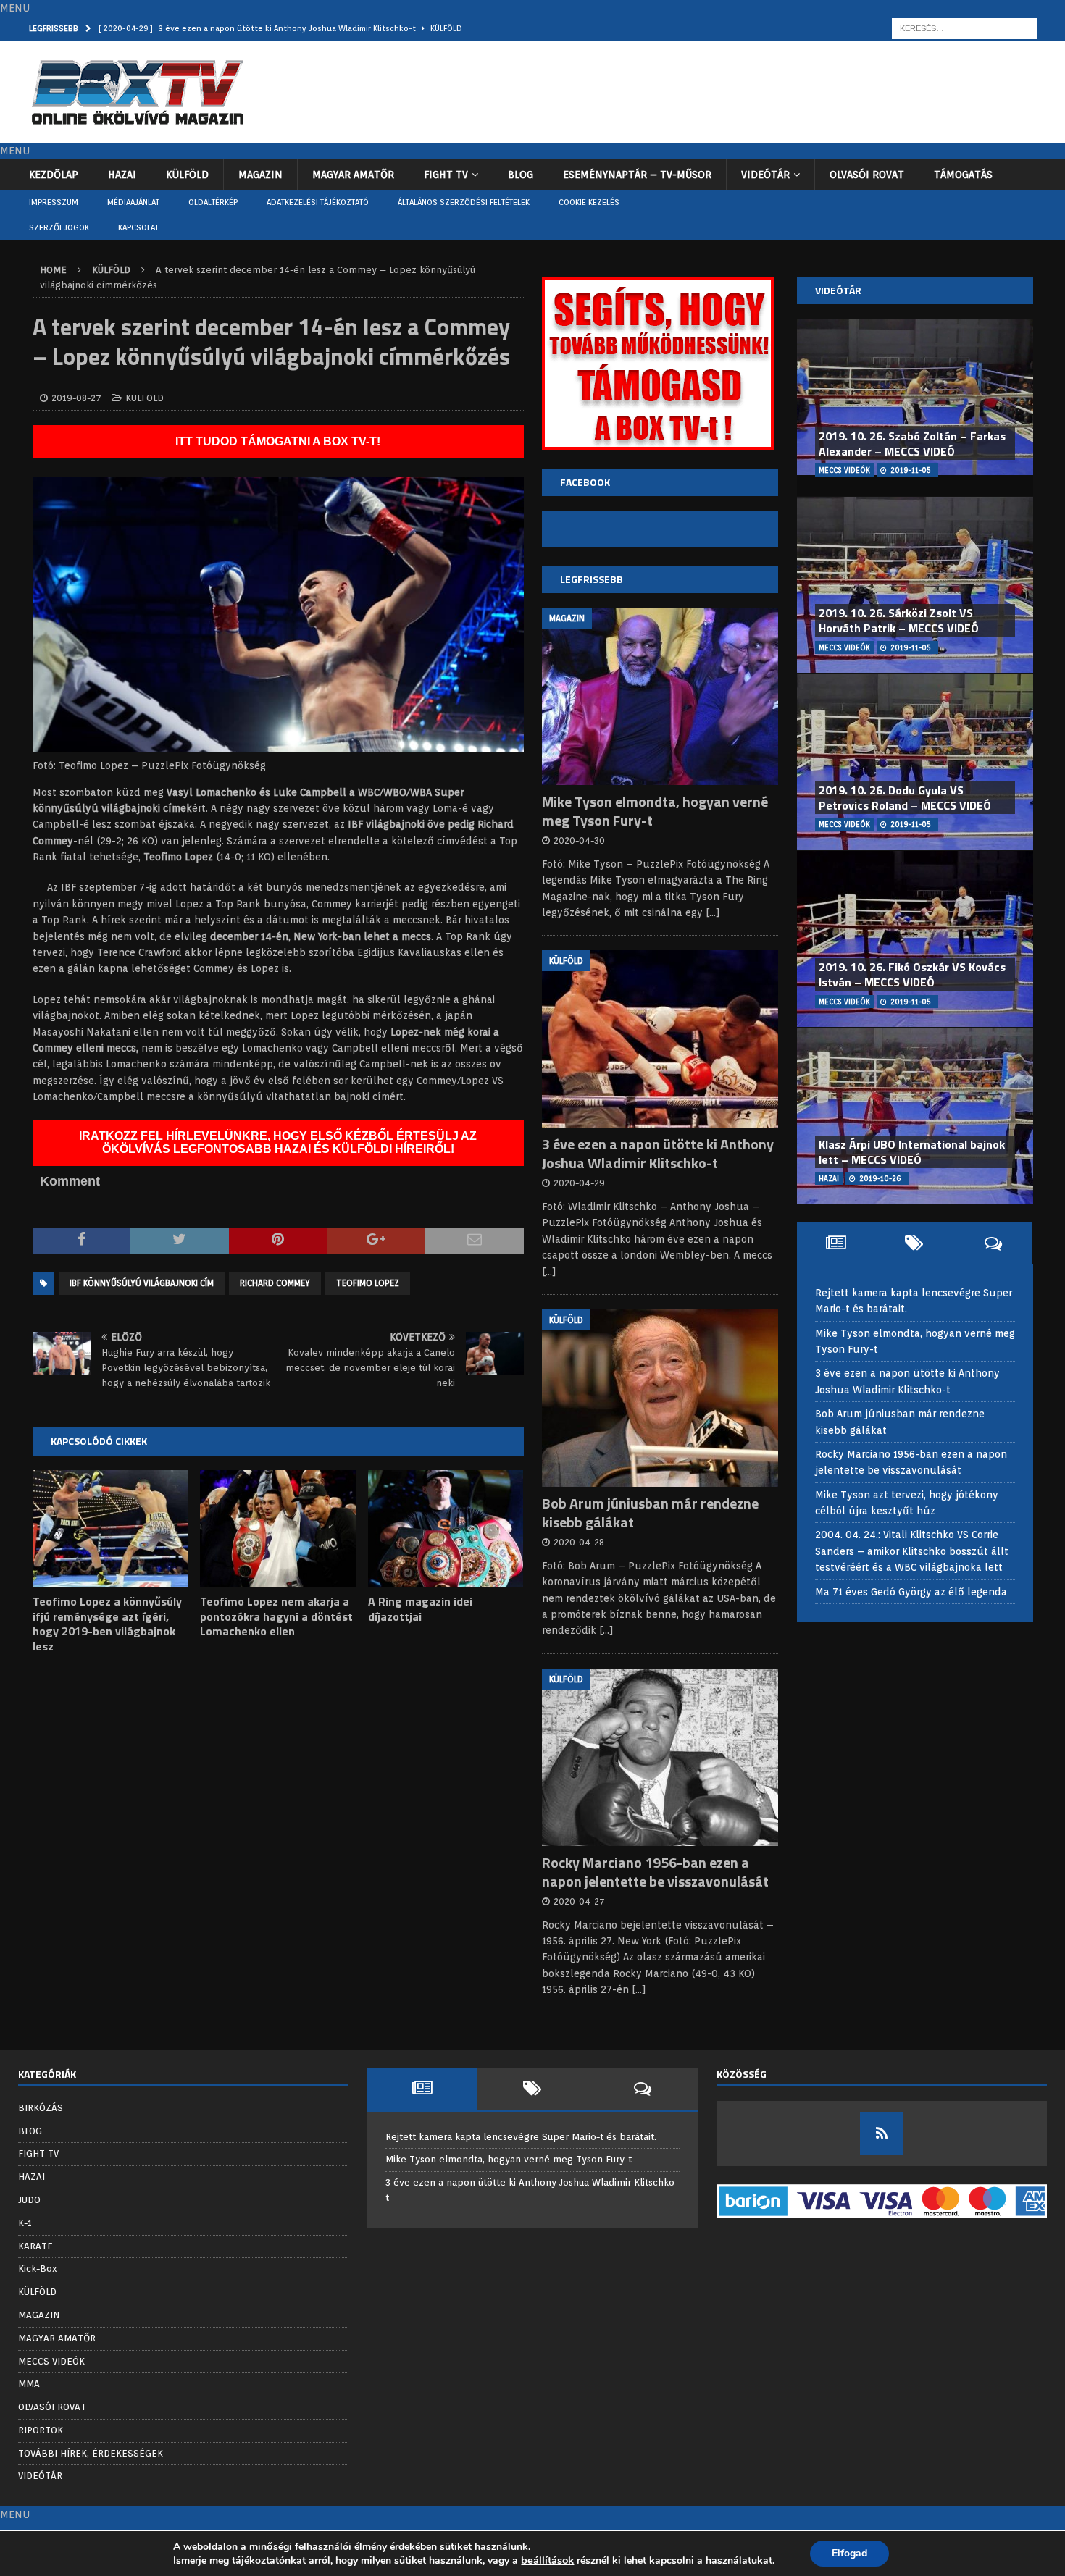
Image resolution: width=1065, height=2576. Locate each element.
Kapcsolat (138, 227)
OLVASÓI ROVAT (867, 175)
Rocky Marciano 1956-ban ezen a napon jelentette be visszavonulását (655, 1872)
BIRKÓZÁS (41, 2108)
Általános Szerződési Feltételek (464, 202)
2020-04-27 (579, 1901)
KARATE (35, 2246)
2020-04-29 (579, 1183)
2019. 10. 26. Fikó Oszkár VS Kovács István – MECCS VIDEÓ (912, 974)
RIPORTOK (41, 2430)
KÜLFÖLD (187, 175)
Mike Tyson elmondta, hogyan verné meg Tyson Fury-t (655, 811)
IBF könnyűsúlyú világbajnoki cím (142, 1283)
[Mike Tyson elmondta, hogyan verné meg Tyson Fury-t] (660, 696)
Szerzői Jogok (59, 227)
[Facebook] (882, 2134)
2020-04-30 (579, 840)
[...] (713, 912)
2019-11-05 (911, 470)
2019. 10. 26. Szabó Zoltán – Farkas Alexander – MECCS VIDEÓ (912, 444)
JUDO (29, 2200)
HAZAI (122, 175)
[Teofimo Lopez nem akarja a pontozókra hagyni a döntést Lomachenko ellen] (278, 1528)
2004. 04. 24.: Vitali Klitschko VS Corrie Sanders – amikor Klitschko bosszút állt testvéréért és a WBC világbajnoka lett (912, 1551)
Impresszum (54, 202)
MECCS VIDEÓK (51, 2361)
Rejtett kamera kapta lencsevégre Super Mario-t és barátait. (521, 2137)
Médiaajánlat (133, 202)
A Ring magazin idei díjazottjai (420, 1609)
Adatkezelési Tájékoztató (318, 202)
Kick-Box (38, 2269)
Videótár (838, 290)
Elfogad (849, 2553)
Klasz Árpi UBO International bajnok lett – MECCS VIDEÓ (912, 1152)
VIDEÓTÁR (765, 175)
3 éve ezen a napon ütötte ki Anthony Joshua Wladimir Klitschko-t (658, 1153)
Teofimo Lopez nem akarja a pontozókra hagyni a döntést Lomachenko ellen (276, 1616)
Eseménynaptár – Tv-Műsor (637, 175)
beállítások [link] (547, 2560)
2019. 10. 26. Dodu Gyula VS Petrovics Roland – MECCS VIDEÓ (905, 798)
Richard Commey (275, 1283)
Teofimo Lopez (368, 1283)
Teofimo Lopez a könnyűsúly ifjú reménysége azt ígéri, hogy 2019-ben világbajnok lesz (107, 1624)
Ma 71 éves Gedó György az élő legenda (911, 1592)
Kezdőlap (54, 175)
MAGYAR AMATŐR (353, 175)
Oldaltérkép (213, 202)
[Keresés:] (964, 28)
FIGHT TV (446, 175)
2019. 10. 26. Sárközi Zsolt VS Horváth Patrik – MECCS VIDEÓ (899, 620)
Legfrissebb (592, 579)
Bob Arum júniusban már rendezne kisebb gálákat (650, 1513)
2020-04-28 (579, 1542)
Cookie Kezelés (589, 202)
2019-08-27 (76, 398)
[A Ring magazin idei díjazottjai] (446, 1528)
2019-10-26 (880, 1178)
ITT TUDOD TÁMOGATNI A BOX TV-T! (278, 441)
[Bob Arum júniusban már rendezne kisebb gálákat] (660, 1398)
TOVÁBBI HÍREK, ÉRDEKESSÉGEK (91, 2453)
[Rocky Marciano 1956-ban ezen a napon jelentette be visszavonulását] (660, 1757)
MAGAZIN (260, 175)
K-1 (25, 2223)
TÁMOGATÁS (963, 175)
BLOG (521, 175)
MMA (29, 2384)
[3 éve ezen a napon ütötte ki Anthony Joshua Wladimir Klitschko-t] (660, 1039)
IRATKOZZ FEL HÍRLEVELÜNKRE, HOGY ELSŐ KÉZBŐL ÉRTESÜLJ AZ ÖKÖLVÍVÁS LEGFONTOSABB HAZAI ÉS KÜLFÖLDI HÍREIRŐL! (278, 1142)
